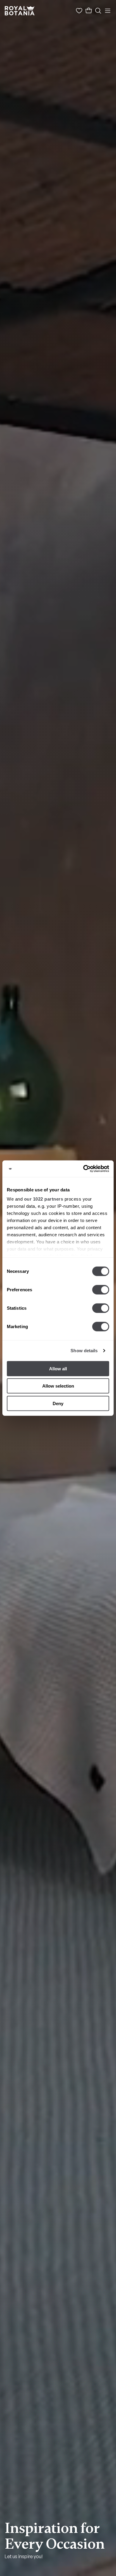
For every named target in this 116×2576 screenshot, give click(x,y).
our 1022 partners (44, 1199)
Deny (58, 1403)
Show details (84, 1351)
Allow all (58, 1368)
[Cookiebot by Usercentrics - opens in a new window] (83, 1169)
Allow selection (58, 1386)
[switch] (101, 1289)
